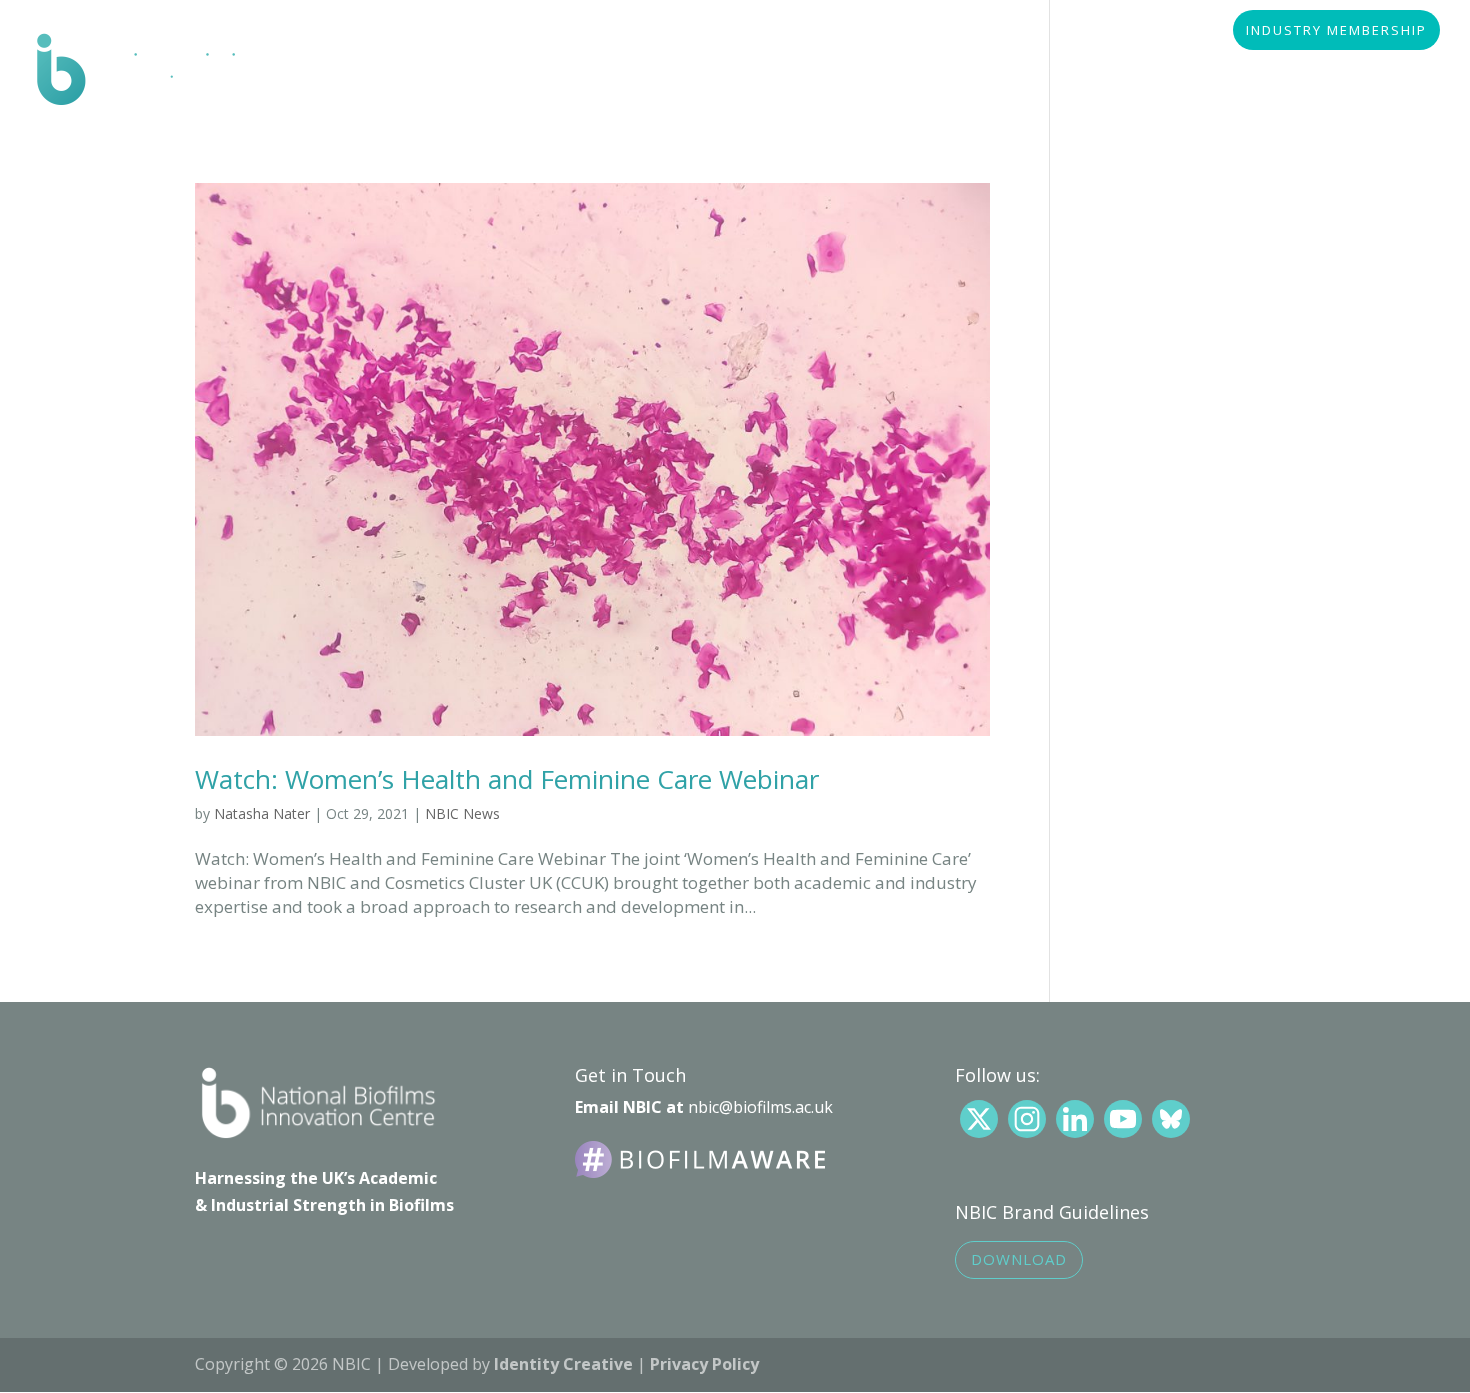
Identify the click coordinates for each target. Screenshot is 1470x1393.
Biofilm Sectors (518, 73)
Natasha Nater (262, 813)
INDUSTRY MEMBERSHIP (1336, 31)
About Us (377, 73)
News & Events (1161, 73)
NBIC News (462, 813)
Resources (783, 73)
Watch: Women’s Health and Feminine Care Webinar (507, 779)
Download (1019, 1259)
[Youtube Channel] (1123, 1119)
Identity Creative (563, 1364)
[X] (979, 1119)
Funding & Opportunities (965, 73)
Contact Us (1389, 73)
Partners (660, 73)
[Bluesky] (1171, 1119)
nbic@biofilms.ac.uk (760, 1107)
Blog (1281, 73)
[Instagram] (1027, 1119)
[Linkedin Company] (1075, 1119)
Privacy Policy (704, 1364)
